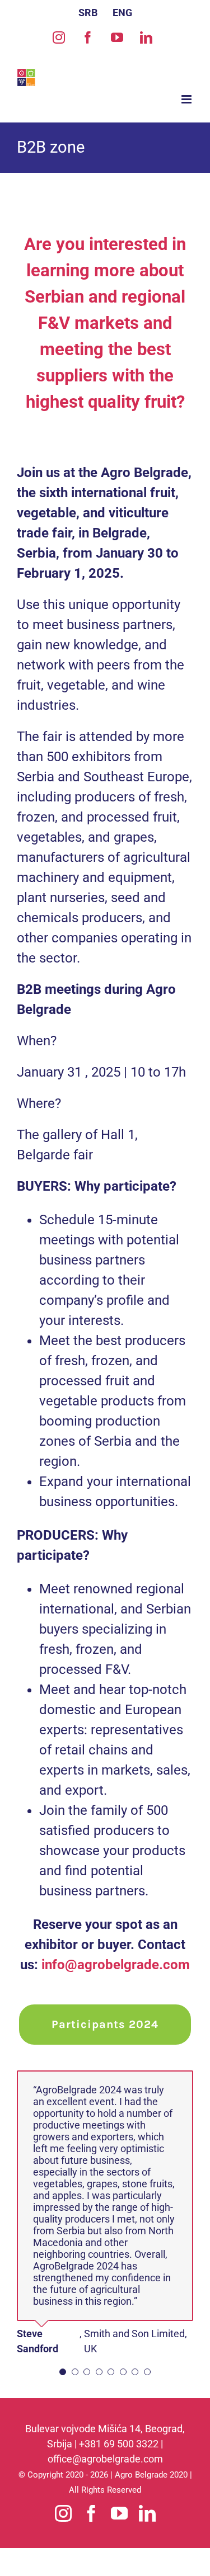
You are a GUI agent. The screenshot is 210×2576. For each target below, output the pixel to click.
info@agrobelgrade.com (116, 1965)
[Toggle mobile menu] (187, 99)
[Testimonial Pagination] (63, 2372)
